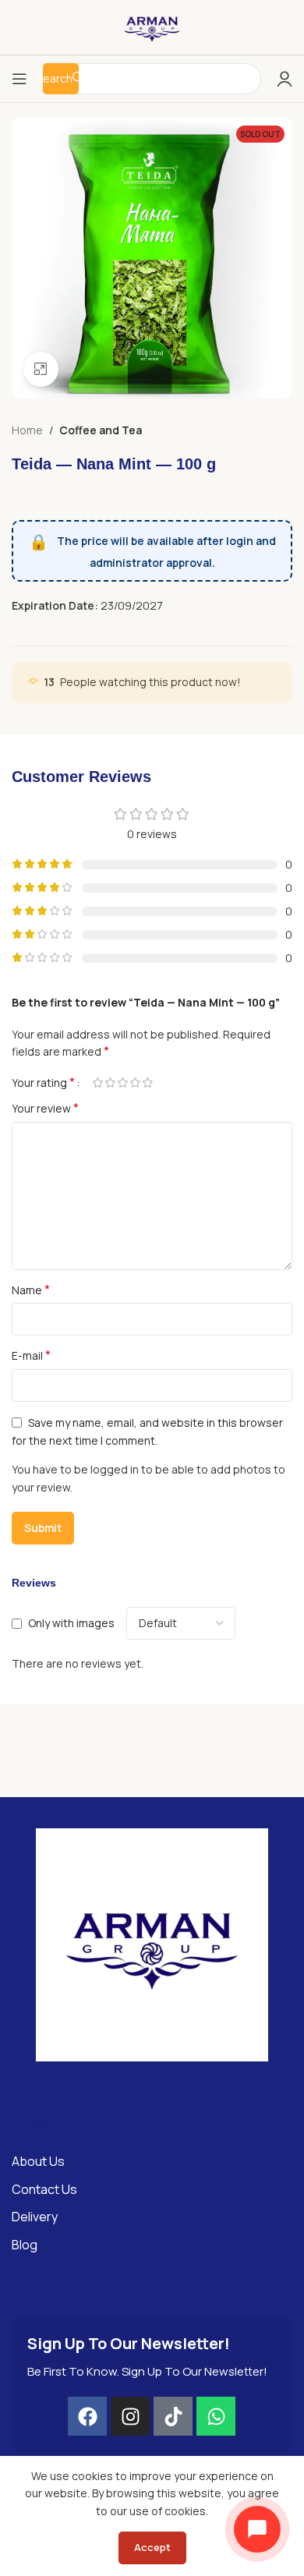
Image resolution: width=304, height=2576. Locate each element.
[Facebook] (87, 2416)
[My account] (285, 79)
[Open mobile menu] (19, 79)
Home (27, 430)
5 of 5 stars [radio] (147, 1083)
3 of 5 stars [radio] (122, 1083)
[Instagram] (130, 2416)
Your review (45, 1108)
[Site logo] (152, 26)
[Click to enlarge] (41, 369)
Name (31, 1290)
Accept (152, 2547)
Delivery (35, 2217)
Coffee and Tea (101, 430)
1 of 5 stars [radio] (97, 1083)
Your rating (43, 1082)
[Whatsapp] (216, 2416)
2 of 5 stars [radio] (110, 1083)
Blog (25, 2245)
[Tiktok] (173, 2416)
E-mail (31, 1355)
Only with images (71, 1623)
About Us (38, 2161)
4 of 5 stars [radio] (135, 1083)
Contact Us (44, 2189)
